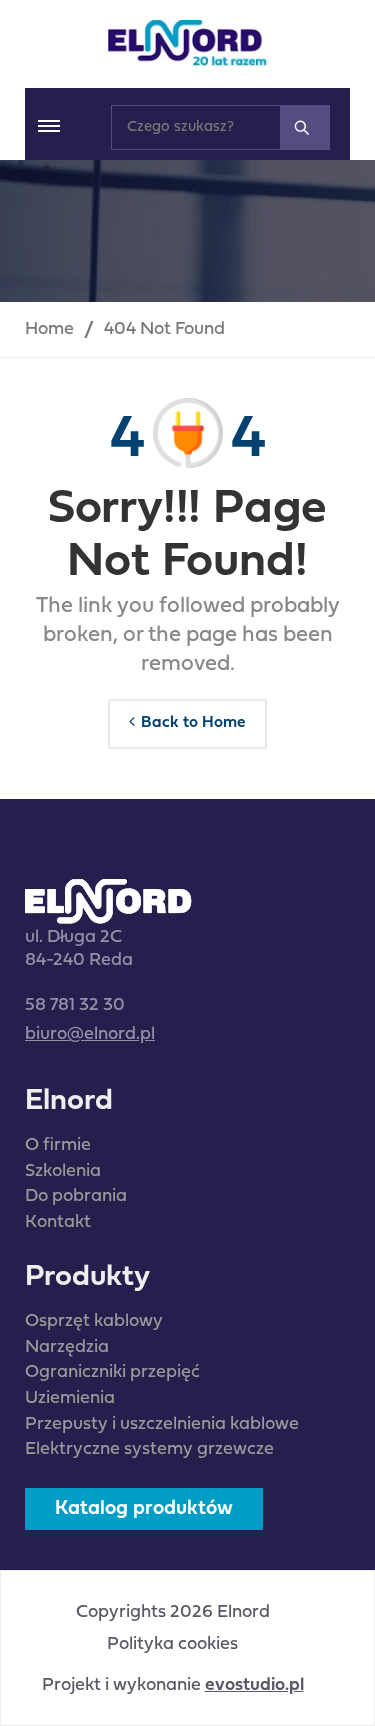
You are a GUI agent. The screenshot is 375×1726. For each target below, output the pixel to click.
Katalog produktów (144, 1509)
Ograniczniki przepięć (112, 1372)
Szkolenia (63, 1171)
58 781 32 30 (75, 1005)
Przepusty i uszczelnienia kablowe (162, 1424)
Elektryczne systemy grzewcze (149, 1449)
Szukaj (305, 127)
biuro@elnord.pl (90, 1034)
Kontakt (58, 1222)
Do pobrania (76, 1196)
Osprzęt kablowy (94, 1321)
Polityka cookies (172, 1645)
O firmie (58, 1145)
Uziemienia (70, 1398)
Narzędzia (67, 1347)
